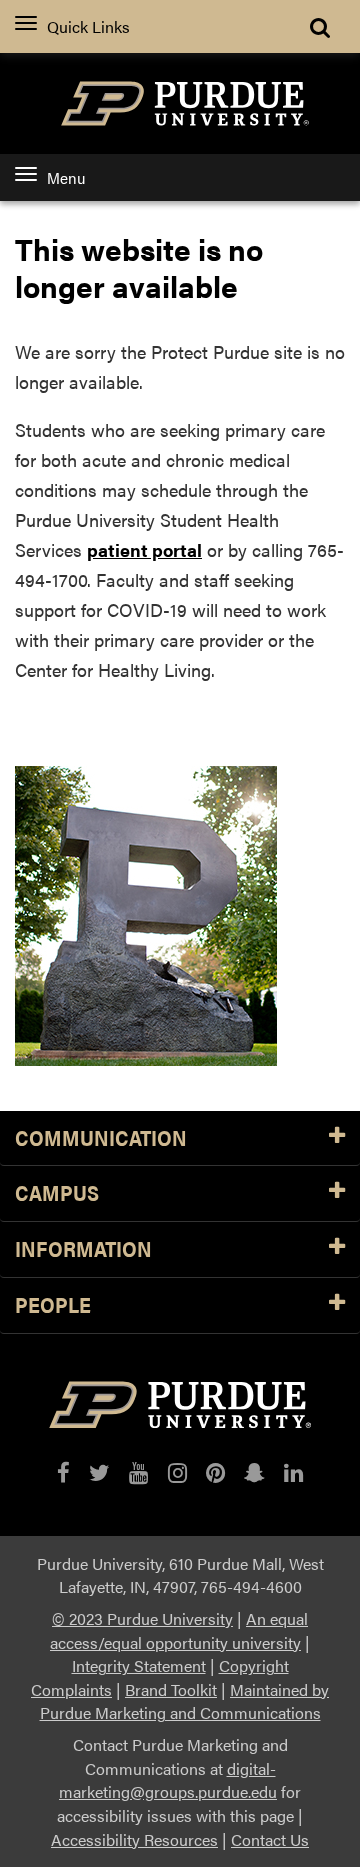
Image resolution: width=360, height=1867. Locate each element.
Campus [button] (57, 1193)
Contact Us (270, 1839)
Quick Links (88, 26)
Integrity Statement (139, 1665)
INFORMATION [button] (83, 1249)
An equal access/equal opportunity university (179, 1630)
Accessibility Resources (134, 1839)
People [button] (53, 1305)
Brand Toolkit (171, 1689)
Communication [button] (101, 1138)
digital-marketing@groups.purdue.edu (168, 1780)
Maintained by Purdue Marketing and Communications (185, 1701)
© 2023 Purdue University (142, 1618)
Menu (66, 177)
